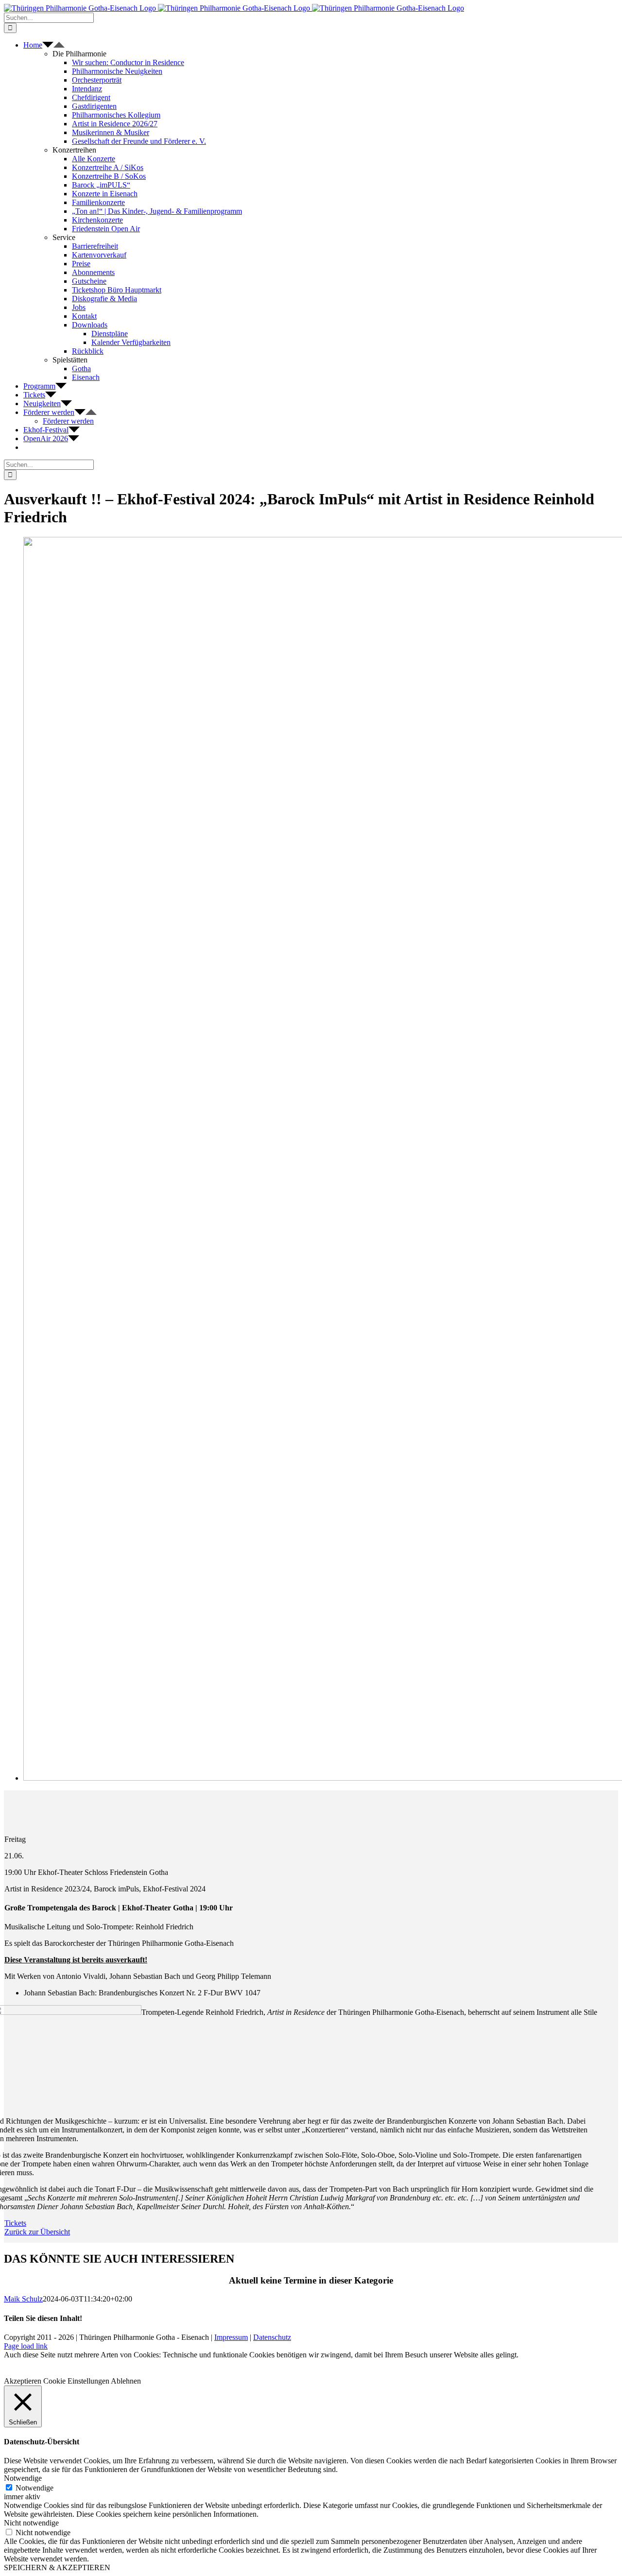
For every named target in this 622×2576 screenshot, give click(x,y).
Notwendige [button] (23, 2478)
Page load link (26, 2346)
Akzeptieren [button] (23, 2381)
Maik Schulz (23, 2299)
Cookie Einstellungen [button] (76, 2381)
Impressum (231, 2337)
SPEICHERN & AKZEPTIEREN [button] (57, 2567)
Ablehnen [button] (126, 2381)
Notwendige (35, 2488)
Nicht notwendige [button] (31, 2523)
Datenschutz (272, 2337)
